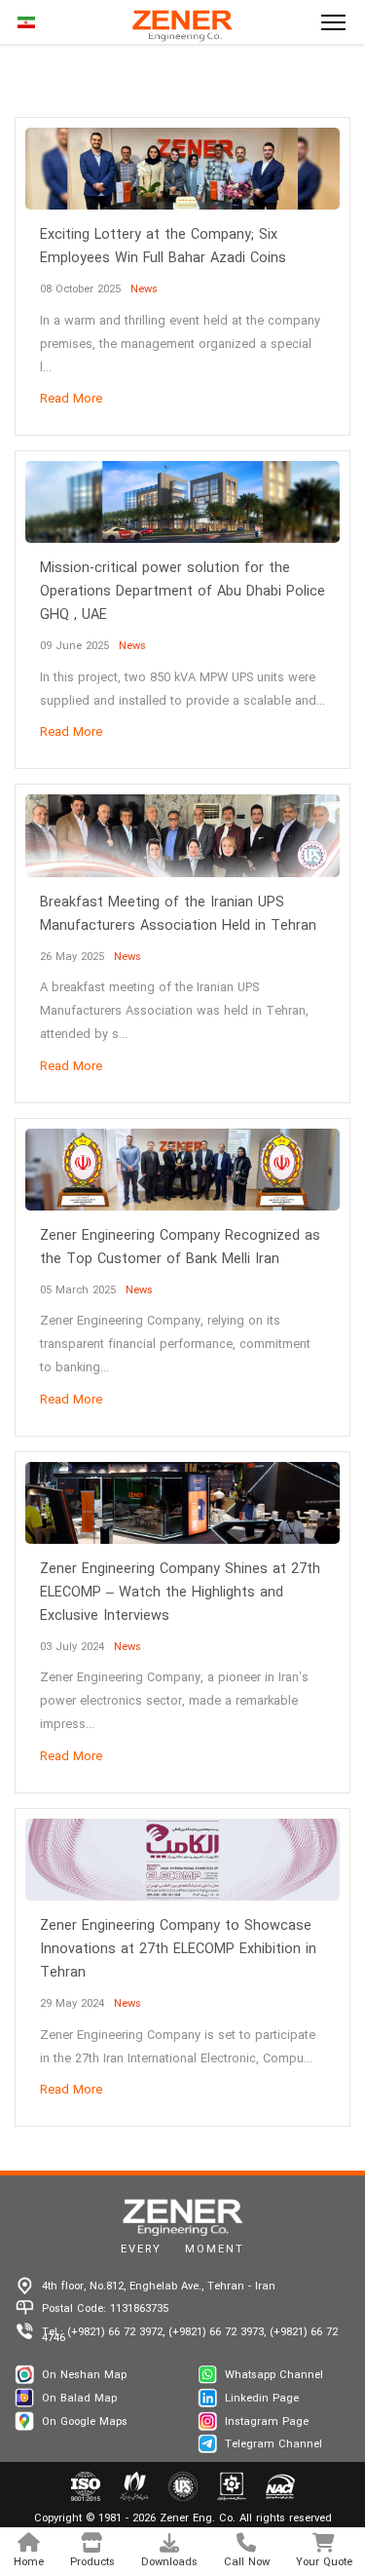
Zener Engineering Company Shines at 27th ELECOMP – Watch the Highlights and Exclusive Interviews (180, 1593)
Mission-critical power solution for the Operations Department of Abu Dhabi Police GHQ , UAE (182, 592)
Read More (71, 400)
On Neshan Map (84, 2375)
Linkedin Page (262, 2399)
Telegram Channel (274, 2444)
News (144, 289)
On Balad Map (79, 2399)
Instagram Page (267, 2422)
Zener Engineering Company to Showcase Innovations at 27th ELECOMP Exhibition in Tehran (178, 1950)
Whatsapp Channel (274, 2375)
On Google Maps (85, 2422)
